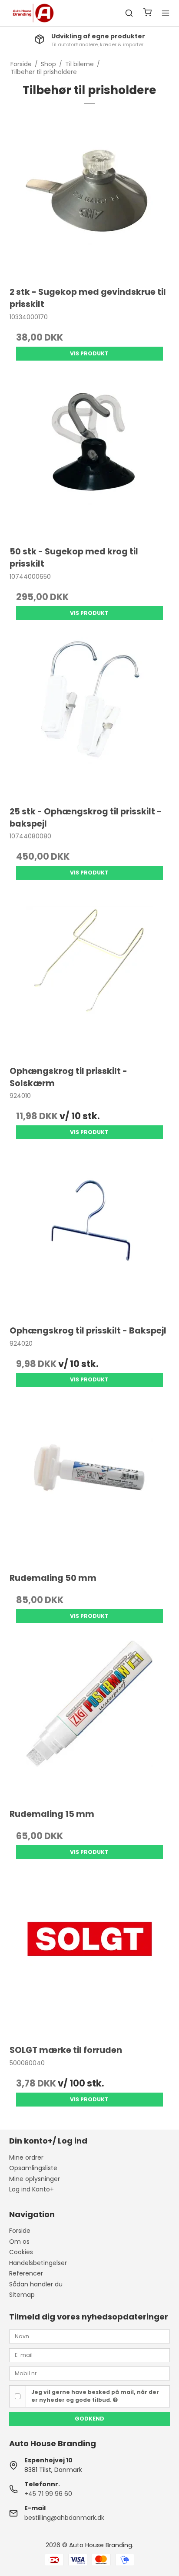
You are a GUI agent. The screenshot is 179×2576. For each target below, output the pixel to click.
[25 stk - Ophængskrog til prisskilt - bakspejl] (90, 717)
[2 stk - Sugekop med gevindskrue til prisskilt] (90, 198)
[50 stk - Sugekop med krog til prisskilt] (90, 457)
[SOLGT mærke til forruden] (90, 1956)
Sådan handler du (36, 2284)
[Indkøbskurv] (147, 13)
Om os (19, 2242)
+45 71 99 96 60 (48, 2494)
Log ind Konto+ (31, 2189)
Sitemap (22, 2295)
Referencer (26, 2273)
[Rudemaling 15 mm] (90, 1720)
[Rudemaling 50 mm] (90, 1484)
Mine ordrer (26, 2157)
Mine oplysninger (35, 2179)
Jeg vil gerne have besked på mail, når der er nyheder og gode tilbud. (95, 2396)
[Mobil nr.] (90, 2373)
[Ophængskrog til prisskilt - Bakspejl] (90, 1236)
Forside (20, 2231)
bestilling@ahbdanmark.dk (64, 2518)
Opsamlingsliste (33, 2168)
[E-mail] (90, 2355)
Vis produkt (89, 353)
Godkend (89, 2419)
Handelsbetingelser (38, 2263)
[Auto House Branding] (33, 13)
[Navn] (90, 2336)
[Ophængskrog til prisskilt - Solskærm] (90, 977)
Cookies (21, 2252)
